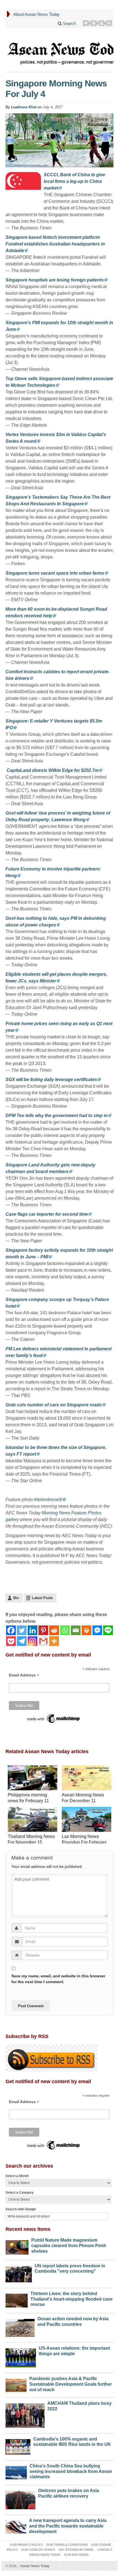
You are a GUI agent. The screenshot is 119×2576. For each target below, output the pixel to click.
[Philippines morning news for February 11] (33, 1779)
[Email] (76, 1630)
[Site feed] (110, 23)
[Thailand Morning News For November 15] (33, 1820)
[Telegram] (22, 1641)
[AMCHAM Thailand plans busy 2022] (25, 2414)
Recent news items (28, 2229)
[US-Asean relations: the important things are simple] (21, 2356)
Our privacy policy (26, 2545)
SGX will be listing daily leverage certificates (51, 1080)
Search (69, 23)
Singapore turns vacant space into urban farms (55, 573)
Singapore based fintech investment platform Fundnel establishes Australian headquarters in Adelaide (55, 244)
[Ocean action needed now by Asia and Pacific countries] (20, 2327)
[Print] (86, 1630)
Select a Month (17, 2176)
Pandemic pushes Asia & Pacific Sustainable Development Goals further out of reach (71, 2384)
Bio (16, 1598)
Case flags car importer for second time (47, 1214)
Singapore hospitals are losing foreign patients (55, 280)
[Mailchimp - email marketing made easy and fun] (54, 1718)
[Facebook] (11, 1630)
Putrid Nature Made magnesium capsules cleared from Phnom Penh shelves (69, 2246)
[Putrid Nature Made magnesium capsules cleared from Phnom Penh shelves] (17, 2246)
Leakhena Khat (24, 107)
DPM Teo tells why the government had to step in (57, 1116)
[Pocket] (11, 1641)
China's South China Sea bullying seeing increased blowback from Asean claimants (71, 2471)
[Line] (108, 1630)
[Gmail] (43, 1641)
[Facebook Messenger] (97, 1630)
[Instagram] (33, 1641)
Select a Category (20, 2193)
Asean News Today (34, 2566)
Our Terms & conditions (67, 2545)
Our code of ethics (38, 2550)
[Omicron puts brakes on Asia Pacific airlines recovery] (20, 2499)
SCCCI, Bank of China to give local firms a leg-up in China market (74, 181)
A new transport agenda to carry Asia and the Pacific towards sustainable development (68, 2526)
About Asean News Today (37, 14)
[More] (54, 1641)
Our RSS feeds (76, 2555)
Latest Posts (42, 1598)
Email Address (24, 1675)
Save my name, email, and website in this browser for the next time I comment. (58, 1979)
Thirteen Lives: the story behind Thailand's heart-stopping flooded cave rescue (72, 2299)
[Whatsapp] (65, 1630)
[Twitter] (86, 23)
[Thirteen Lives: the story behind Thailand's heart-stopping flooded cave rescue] (17, 2299)
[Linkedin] (33, 1630)
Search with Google (21, 2209)
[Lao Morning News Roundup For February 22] (86, 1820)
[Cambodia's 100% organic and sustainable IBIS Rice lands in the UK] (18, 2446)
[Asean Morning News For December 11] (86, 1779)
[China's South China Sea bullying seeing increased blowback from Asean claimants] (16, 2471)
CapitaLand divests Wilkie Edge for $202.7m (52, 770)
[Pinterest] (94, 23)
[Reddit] (54, 1630)
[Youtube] (102, 23)
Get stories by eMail (76, 2550)
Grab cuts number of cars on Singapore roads (54, 1405)
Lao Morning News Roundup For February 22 (84, 1842)
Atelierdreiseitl (48, 1500)
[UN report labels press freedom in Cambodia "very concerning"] (19, 2273)
